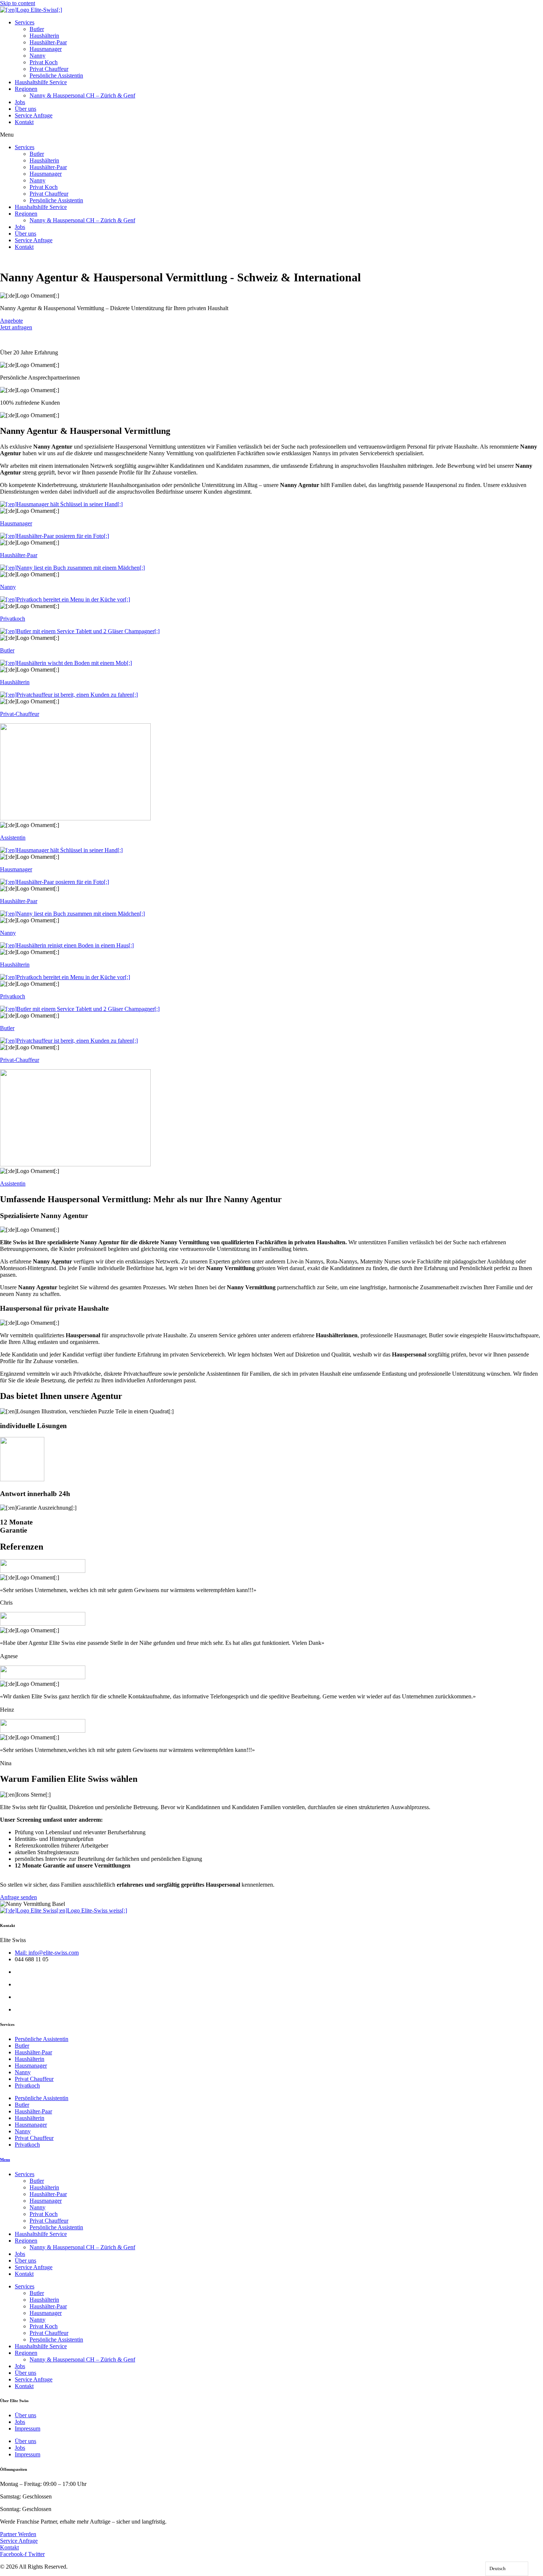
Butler (37, 29)
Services (25, 22)
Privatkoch (13, 619)
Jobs (20, 102)
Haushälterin (44, 36)
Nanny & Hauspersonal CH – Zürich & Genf (82, 95)
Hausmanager (46, 49)
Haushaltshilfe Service (41, 82)
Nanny (37, 56)
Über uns (25, 109)
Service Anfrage (34, 115)
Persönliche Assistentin (56, 76)
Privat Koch (44, 62)
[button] (271, 135)
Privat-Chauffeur (20, 714)
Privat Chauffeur (49, 69)
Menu (5, 2160)
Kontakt (24, 122)
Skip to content (18, 3)
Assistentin (13, 838)
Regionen (26, 89)
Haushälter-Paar (48, 42)
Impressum (28, 2428)
